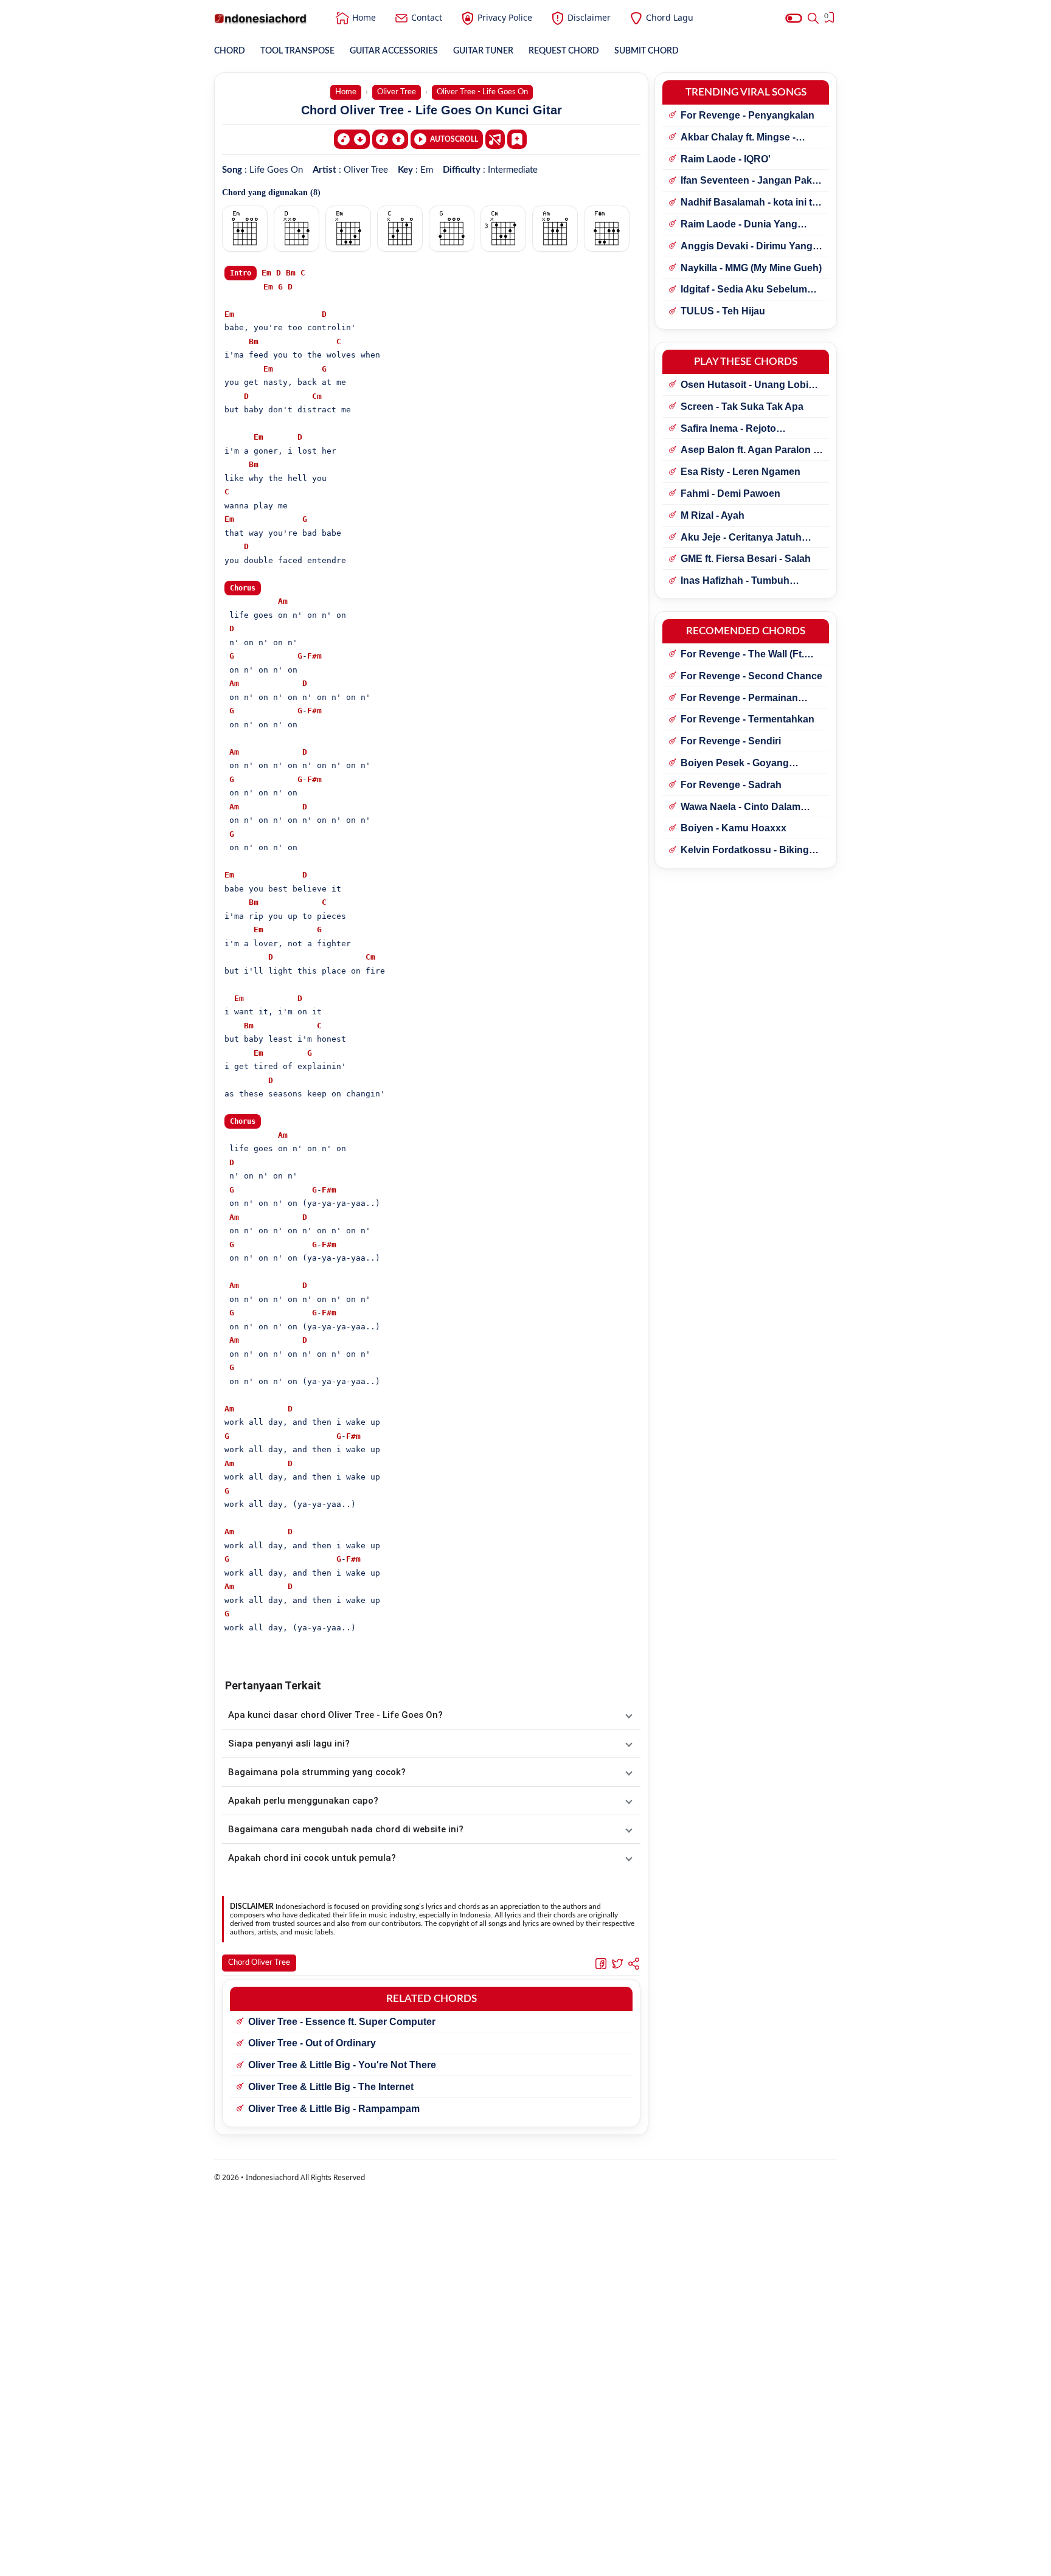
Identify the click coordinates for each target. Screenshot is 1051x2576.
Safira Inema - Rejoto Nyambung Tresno (728, 429)
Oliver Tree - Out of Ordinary (312, 2043)
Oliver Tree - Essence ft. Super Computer (342, 2022)
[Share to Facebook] (601, 1963)
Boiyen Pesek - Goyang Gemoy (735, 764)
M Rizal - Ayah (713, 515)
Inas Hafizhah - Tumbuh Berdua (735, 581)
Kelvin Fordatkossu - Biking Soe (745, 851)
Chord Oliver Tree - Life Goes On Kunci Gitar (432, 110)
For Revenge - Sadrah (731, 785)
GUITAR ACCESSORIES (394, 51)
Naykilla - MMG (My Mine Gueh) (751, 268)
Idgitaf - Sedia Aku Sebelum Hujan (744, 290)
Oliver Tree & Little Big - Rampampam (334, 2109)
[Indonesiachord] (261, 18)
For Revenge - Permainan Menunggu (739, 699)
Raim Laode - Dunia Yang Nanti (739, 225)
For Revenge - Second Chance (751, 676)
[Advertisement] (525, 2561)
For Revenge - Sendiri (731, 741)
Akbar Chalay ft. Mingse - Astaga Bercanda (738, 138)
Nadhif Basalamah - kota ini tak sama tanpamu (752, 203)
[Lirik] (495, 139)
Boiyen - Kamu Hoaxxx (734, 828)
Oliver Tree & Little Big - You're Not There (342, 2065)
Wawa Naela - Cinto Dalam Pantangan (741, 808)
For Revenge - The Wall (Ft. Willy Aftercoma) (742, 655)
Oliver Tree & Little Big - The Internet (331, 2087)
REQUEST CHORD (564, 51)
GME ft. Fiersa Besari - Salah (746, 559)
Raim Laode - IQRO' (726, 159)
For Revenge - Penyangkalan (747, 115)
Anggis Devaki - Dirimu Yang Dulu (747, 247)
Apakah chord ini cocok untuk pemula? (312, 1858)
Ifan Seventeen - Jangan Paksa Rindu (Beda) (752, 181)
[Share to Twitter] (617, 1963)
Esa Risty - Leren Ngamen (741, 472)
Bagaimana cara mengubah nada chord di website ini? (346, 1829)
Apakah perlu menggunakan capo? (303, 1801)
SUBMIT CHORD (647, 51)
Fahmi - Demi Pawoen (730, 493)
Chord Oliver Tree (259, 1963)
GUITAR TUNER (483, 51)
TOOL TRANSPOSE (297, 51)
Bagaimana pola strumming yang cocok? (317, 1772)
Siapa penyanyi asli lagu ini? (289, 1743)
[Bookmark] (517, 139)
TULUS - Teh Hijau (723, 311)
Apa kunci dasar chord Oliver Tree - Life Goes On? (335, 1715)
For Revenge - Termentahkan (747, 719)
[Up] (390, 139)
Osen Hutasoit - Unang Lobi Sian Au (744, 386)
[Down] (352, 139)
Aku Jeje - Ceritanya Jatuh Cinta (741, 538)
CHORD (230, 51)
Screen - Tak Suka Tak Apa (742, 407)
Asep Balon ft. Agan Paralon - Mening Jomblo (748, 451)
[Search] (813, 18)
